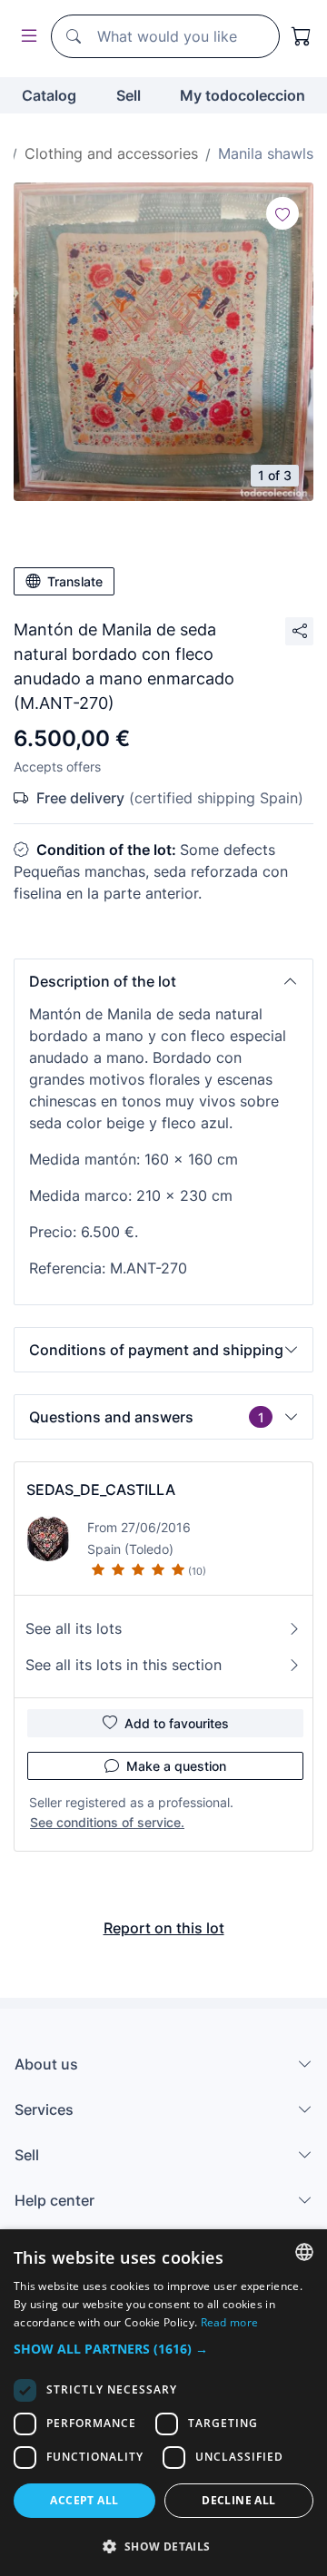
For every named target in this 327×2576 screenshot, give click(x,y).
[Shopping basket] (302, 36)
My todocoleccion (243, 95)
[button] (163, 981)
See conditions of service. (107, 1822)
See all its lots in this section (124, 1665)
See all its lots (74, 1628)
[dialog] (163, 2403)
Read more (230, 2322)
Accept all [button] (84, 2500)
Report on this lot (164, 1928)
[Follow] (282, 213)
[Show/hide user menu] (25, 37)
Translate (75, 581)
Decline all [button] (238, 2500)
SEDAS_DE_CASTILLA (101, 1490)
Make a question (176, 1766)
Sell (129, 95)
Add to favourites (177, 1723)
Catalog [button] (49, 95)
